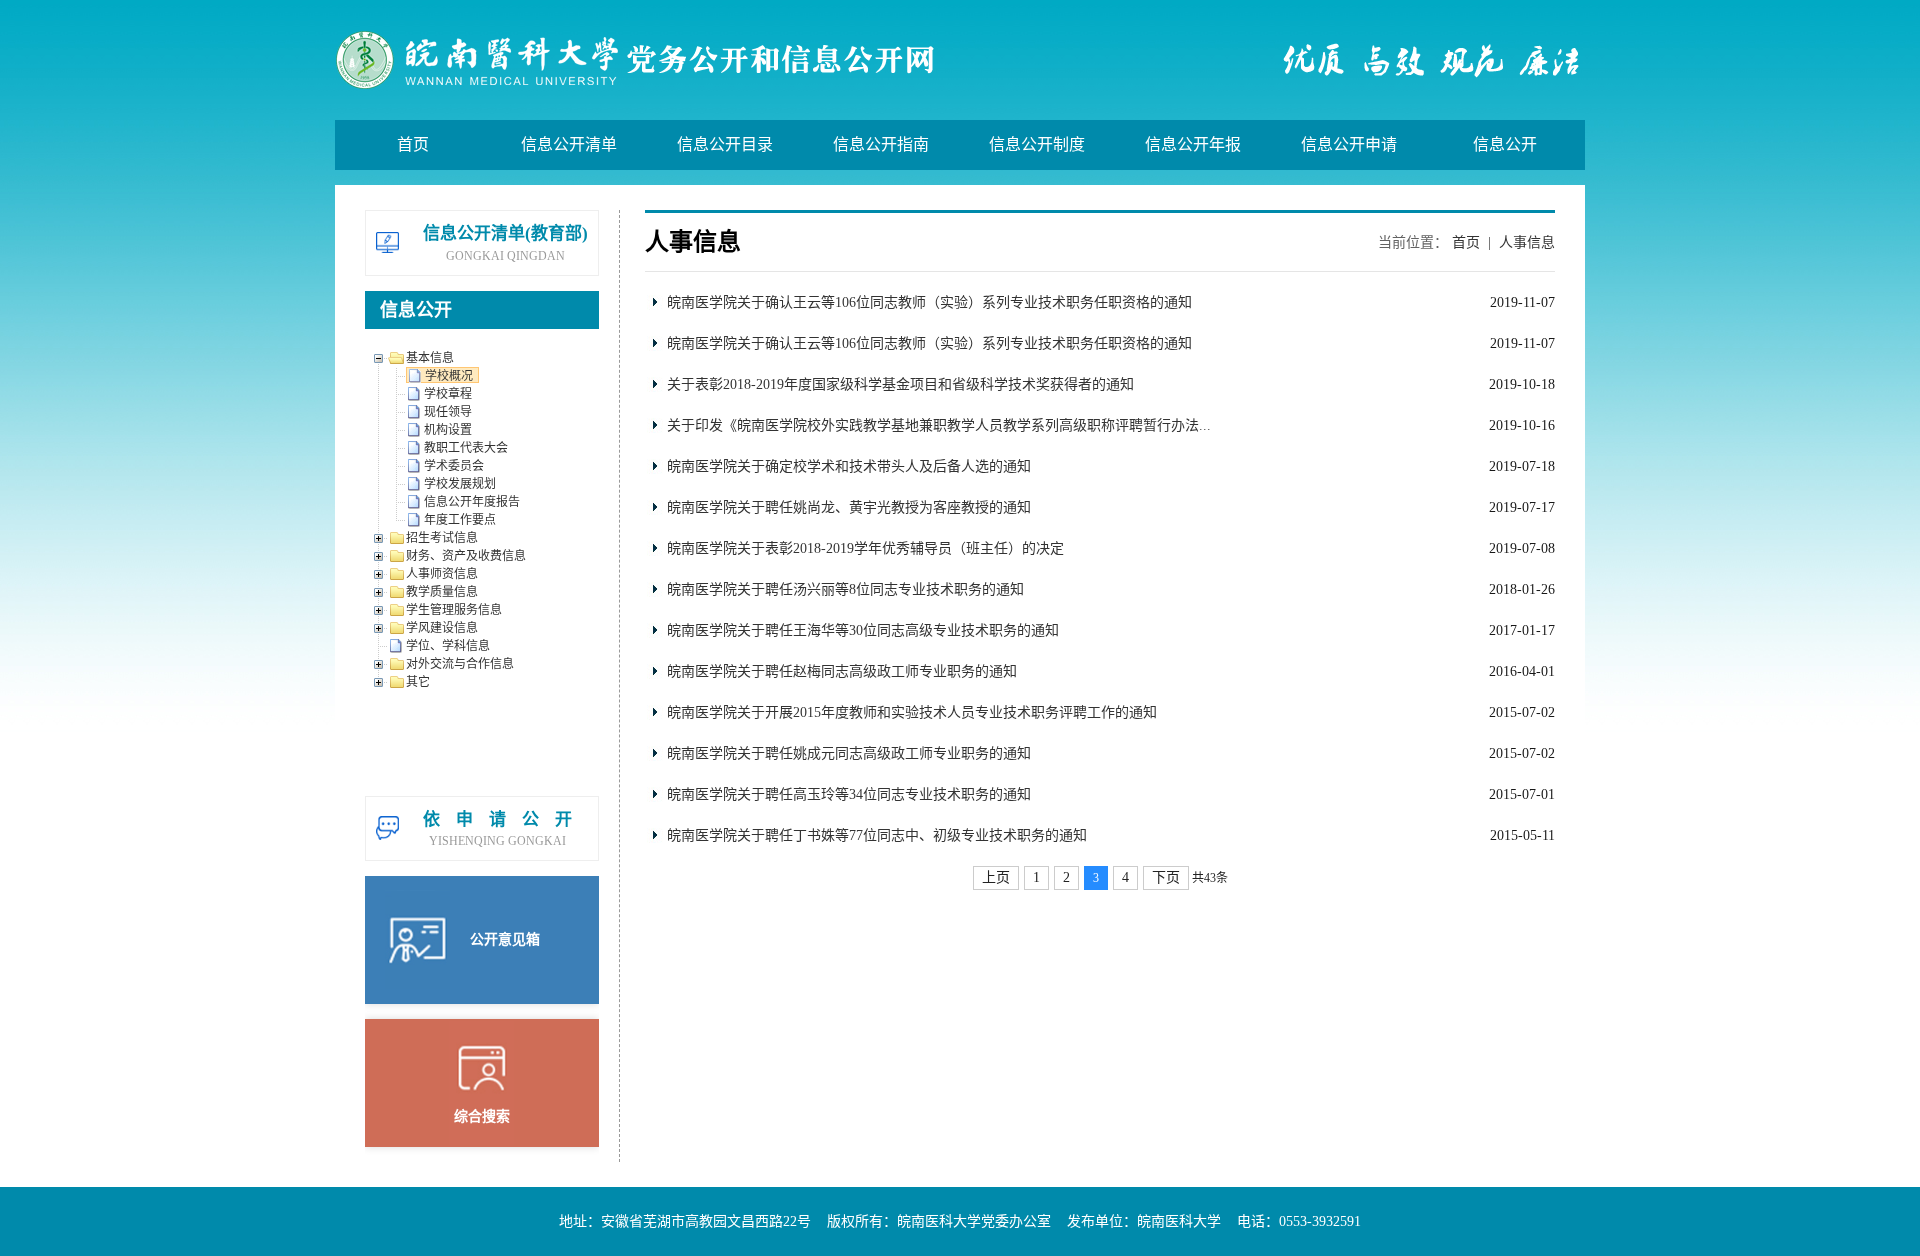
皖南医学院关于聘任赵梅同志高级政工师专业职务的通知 (842, 671)
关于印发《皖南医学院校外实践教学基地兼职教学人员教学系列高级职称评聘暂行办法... (939, 425)
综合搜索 (482, 1116)
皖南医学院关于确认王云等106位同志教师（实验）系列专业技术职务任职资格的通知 (929, 302)
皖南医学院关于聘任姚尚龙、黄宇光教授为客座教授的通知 (849, 507)
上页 (996, 877)
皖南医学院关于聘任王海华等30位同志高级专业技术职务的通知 (863, 630)
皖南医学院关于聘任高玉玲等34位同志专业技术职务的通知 (849, 794)
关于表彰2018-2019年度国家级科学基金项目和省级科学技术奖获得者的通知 (900, 384)
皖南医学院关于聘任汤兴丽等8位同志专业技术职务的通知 (845, 589)
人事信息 (1527, 242)
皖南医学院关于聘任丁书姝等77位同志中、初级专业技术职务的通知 (877, 835)
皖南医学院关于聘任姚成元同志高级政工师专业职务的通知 (849, 753)
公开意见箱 (505, 939)
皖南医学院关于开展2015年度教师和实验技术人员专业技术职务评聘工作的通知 (912, 712)
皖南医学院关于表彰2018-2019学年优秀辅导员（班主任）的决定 (865, 548)
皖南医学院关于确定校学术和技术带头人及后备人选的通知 (849, 466)
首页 (1466, 242)
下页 (1166, 877)
